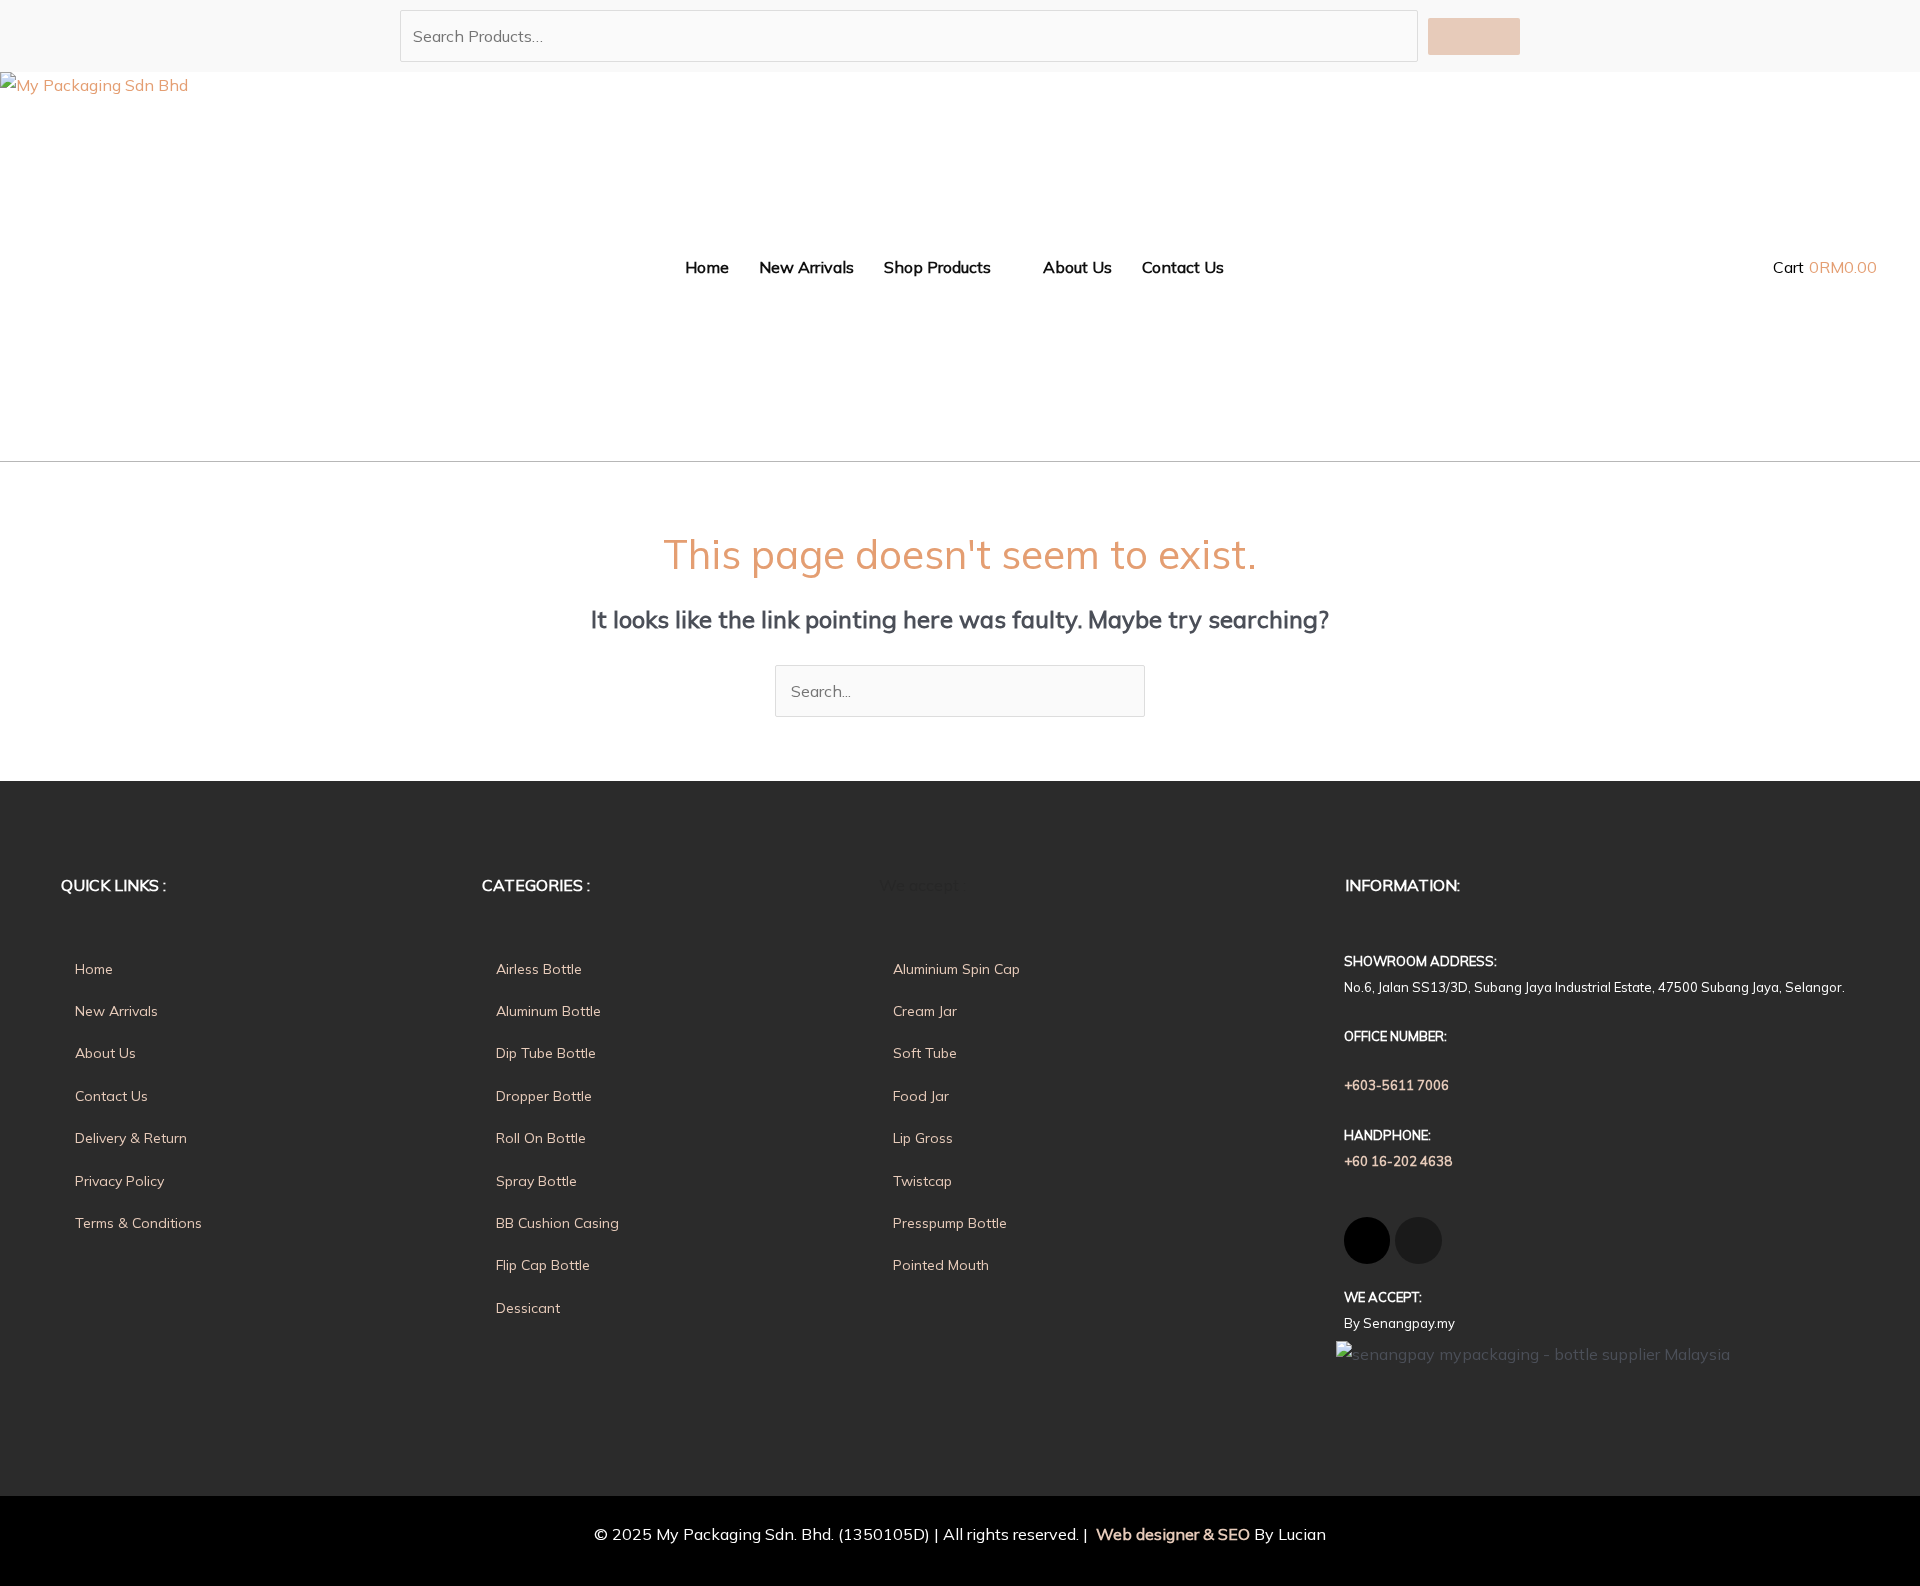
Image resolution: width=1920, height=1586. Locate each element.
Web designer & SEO (1171, 1534)
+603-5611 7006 (1396, 1085)
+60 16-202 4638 (1398, 1161)
